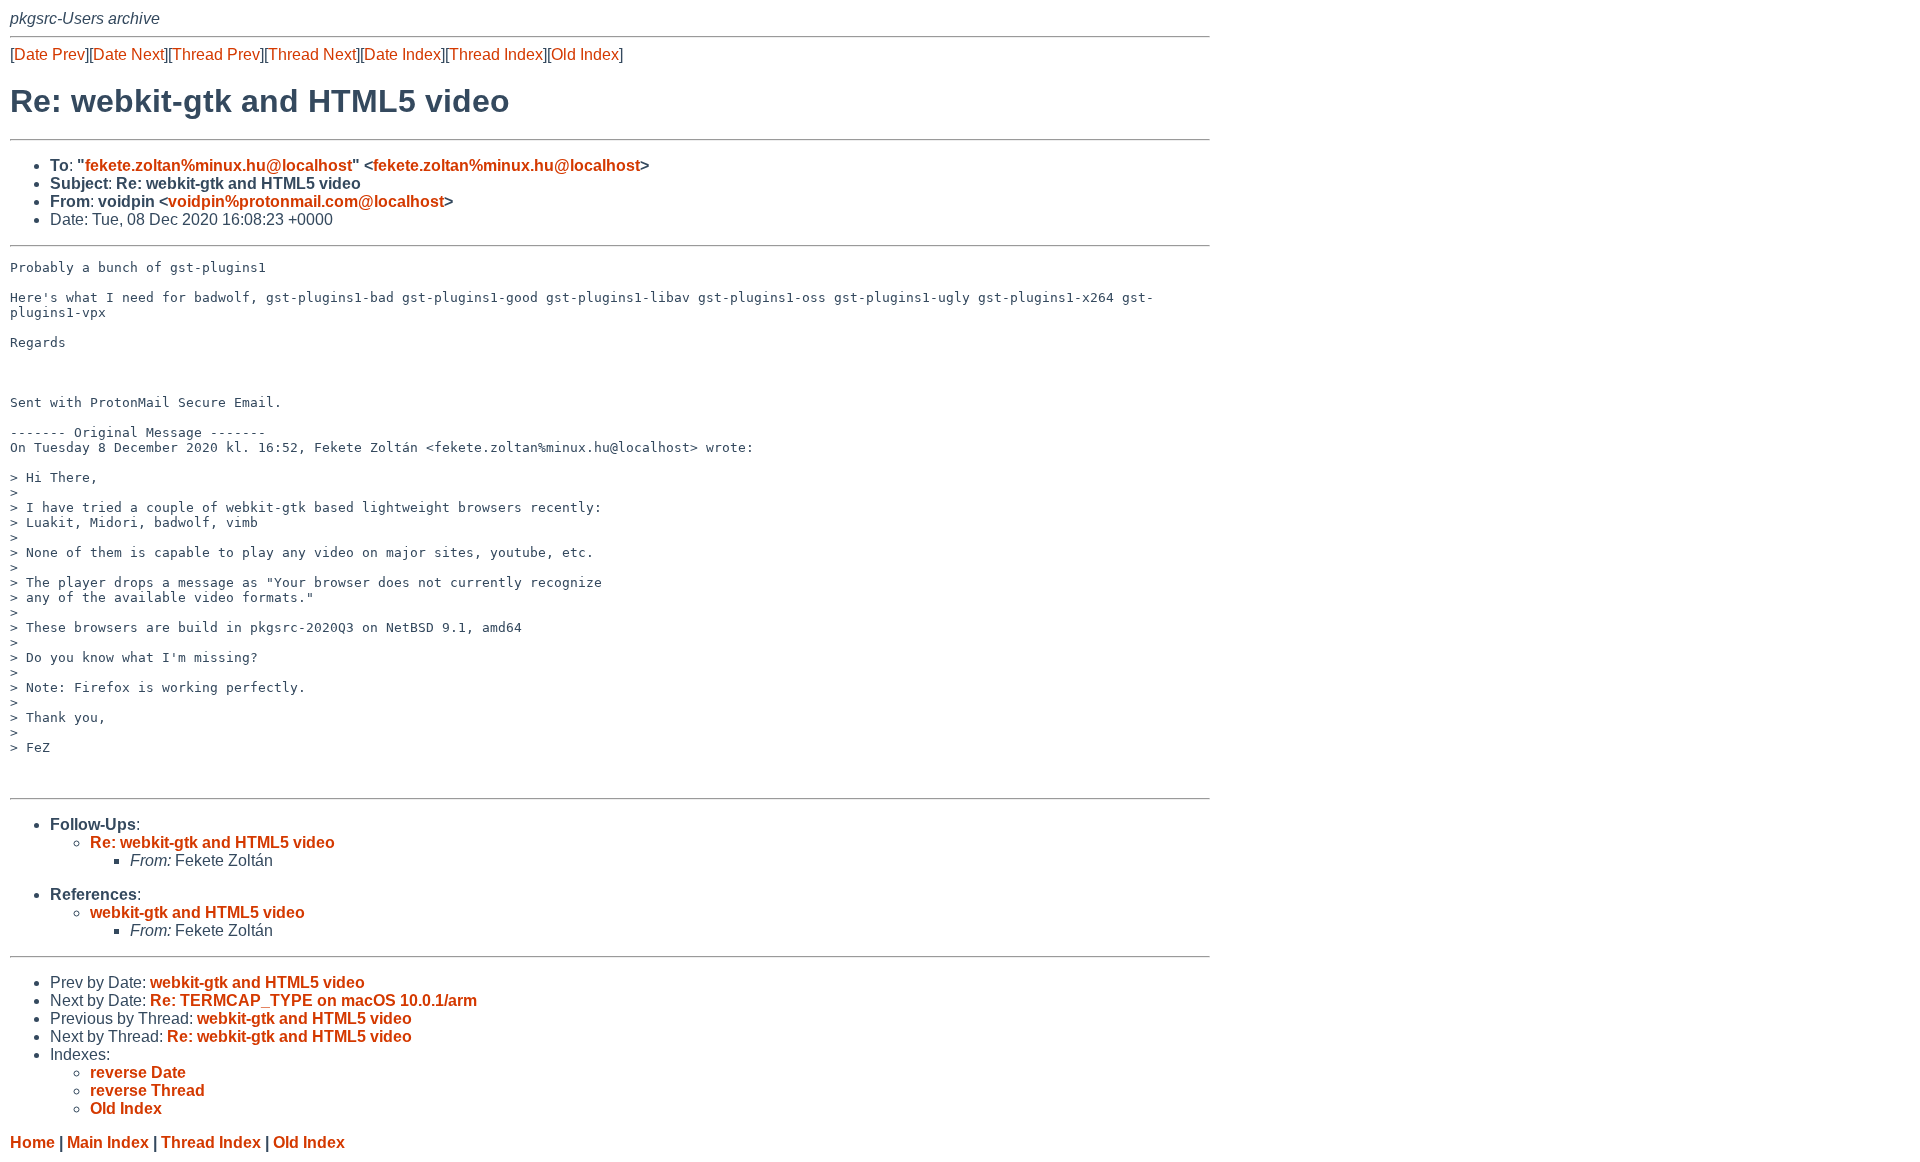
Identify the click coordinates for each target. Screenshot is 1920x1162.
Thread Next (312, 54)
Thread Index (496, 54)
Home (32, 1142)
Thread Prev (216, 54)
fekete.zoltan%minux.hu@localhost (218, 165)
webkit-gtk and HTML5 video (197, 912)
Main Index (108, 1142)
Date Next (128, 54)
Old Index (585, 54)
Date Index (402, 54)
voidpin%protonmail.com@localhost (306, 201)
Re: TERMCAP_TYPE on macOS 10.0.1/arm (313, 1000)
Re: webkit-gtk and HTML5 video (212, 842)
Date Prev (49, 54)
